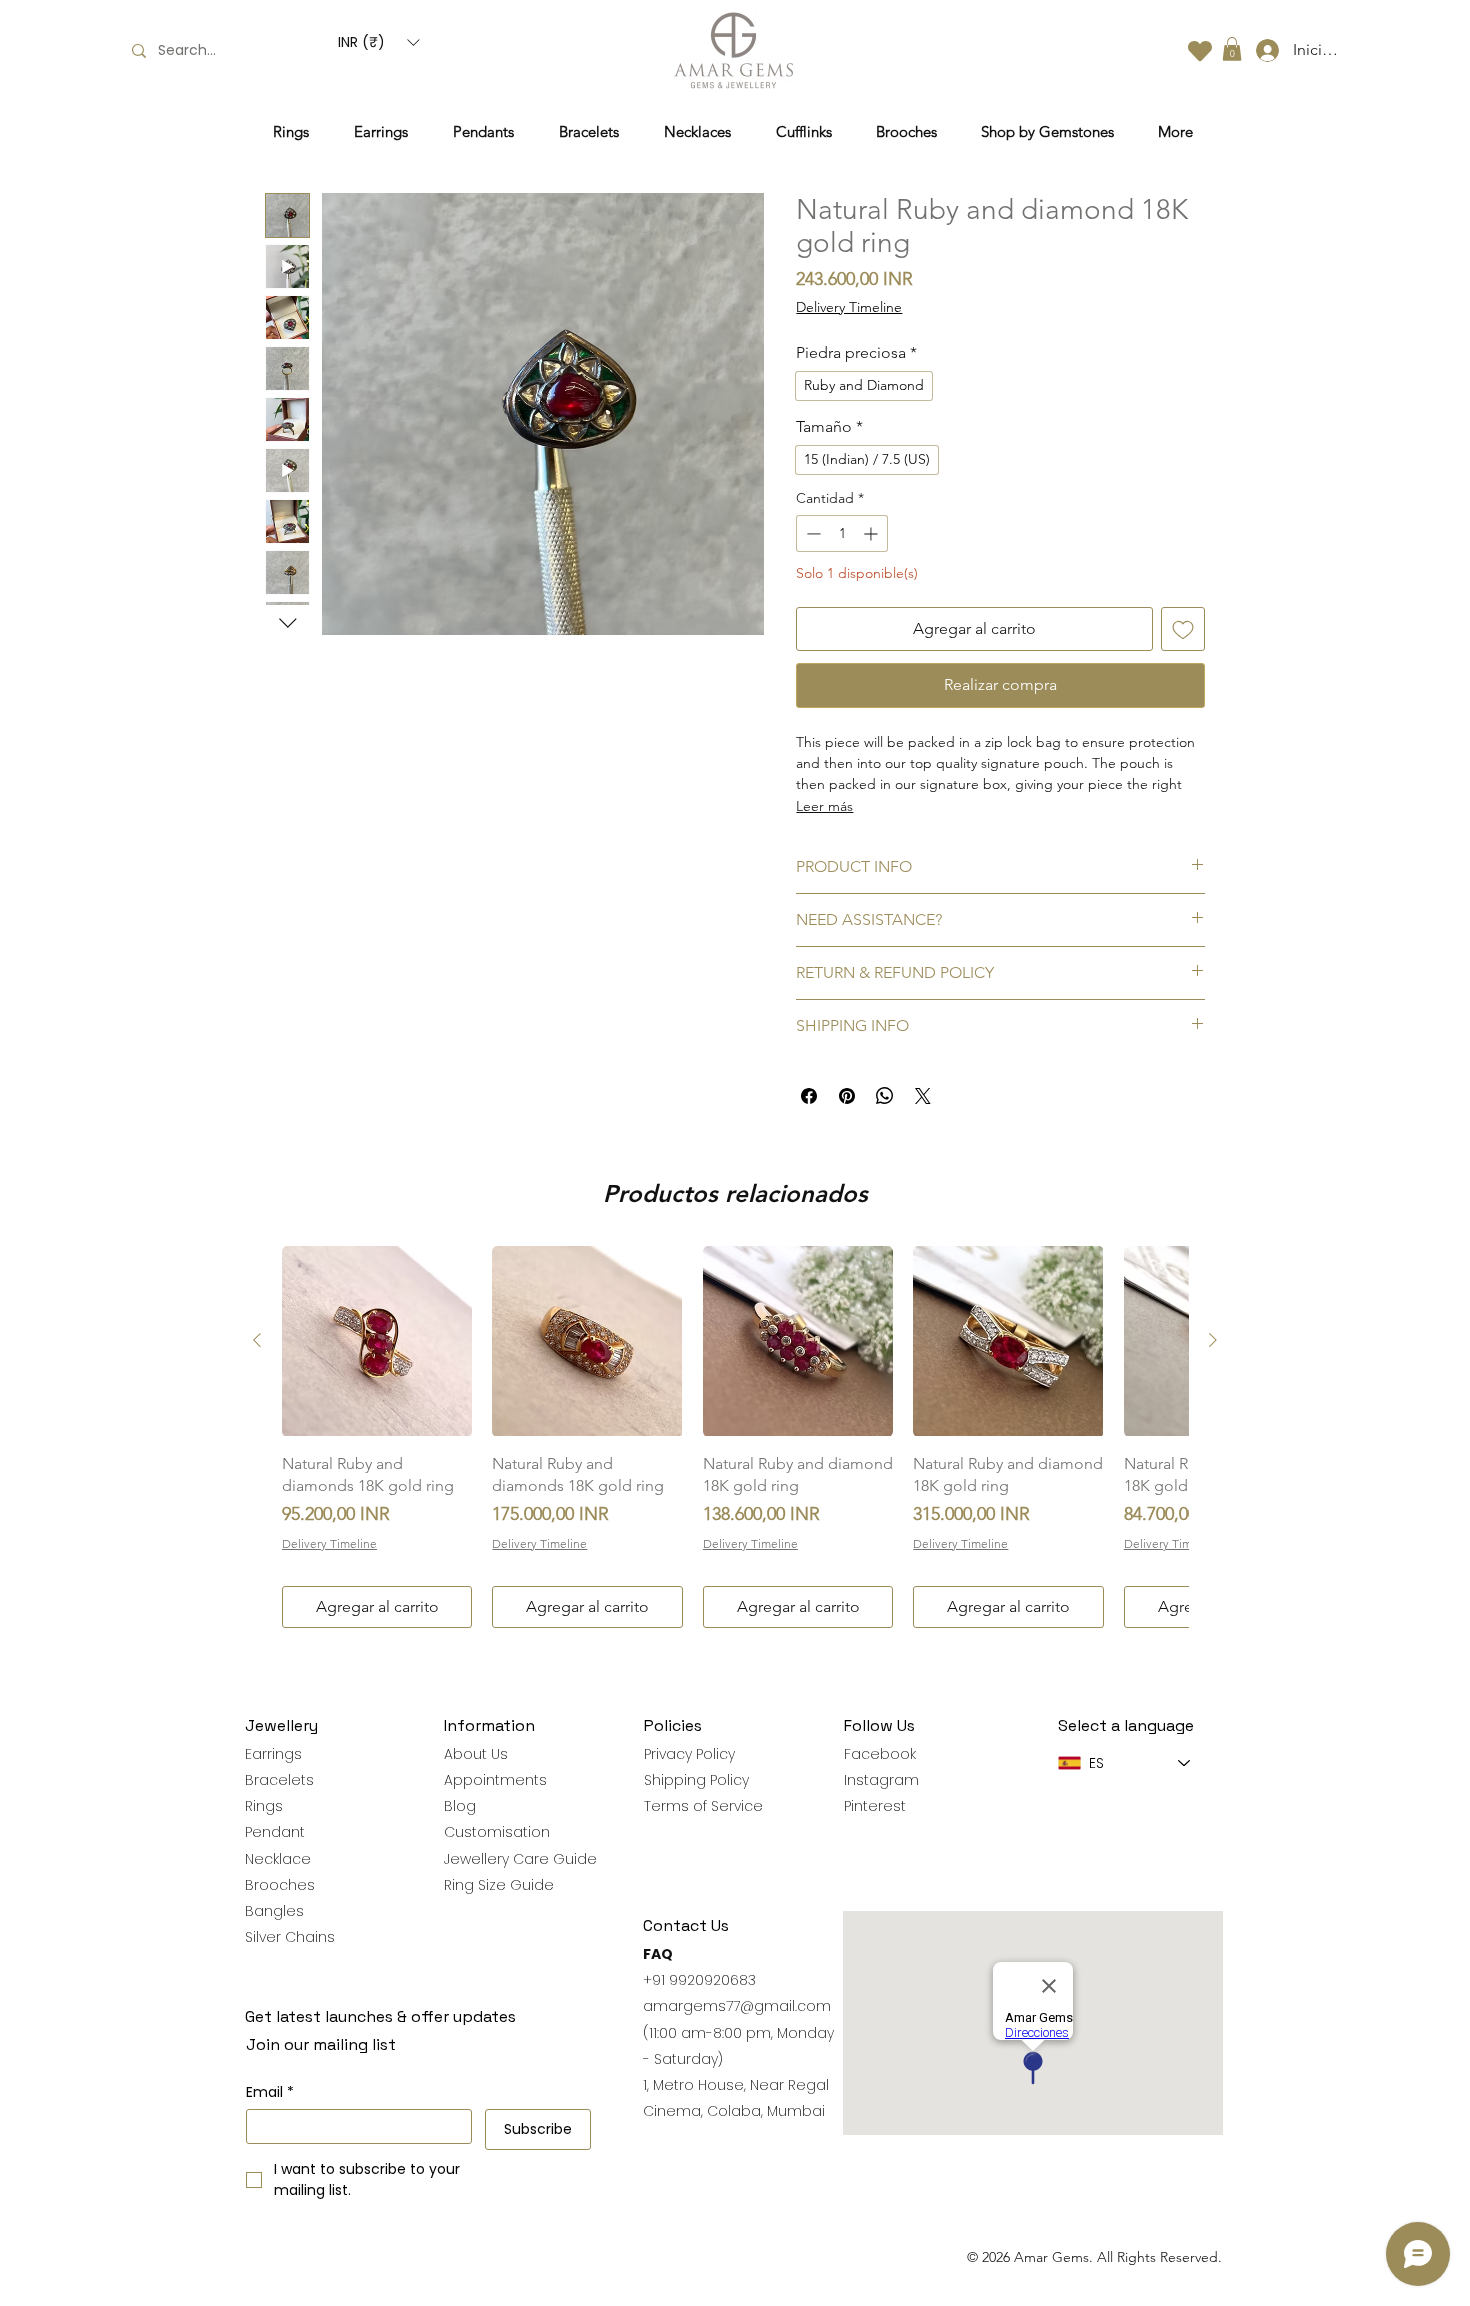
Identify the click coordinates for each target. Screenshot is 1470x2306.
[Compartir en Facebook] (809, 1096)
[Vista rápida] (377, 1341)
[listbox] (378, 42)
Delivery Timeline (849, 307)
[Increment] (872, 533)
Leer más (824, 806)
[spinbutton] (842, 533)
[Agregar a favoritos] (1183, 629)
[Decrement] (811, 533)
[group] (735, 1437)
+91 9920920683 (699, 1980)
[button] (378, 42)
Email (270, 2092)
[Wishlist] (1200, 50)
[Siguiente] (1213, 1340)
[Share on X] (923, 1096)
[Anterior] (257, 1340)
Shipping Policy (696, 1780)
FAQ (658, 1954)
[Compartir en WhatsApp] (885, 1096)
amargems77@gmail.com (737, 2006)
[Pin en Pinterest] (847, 1096)
